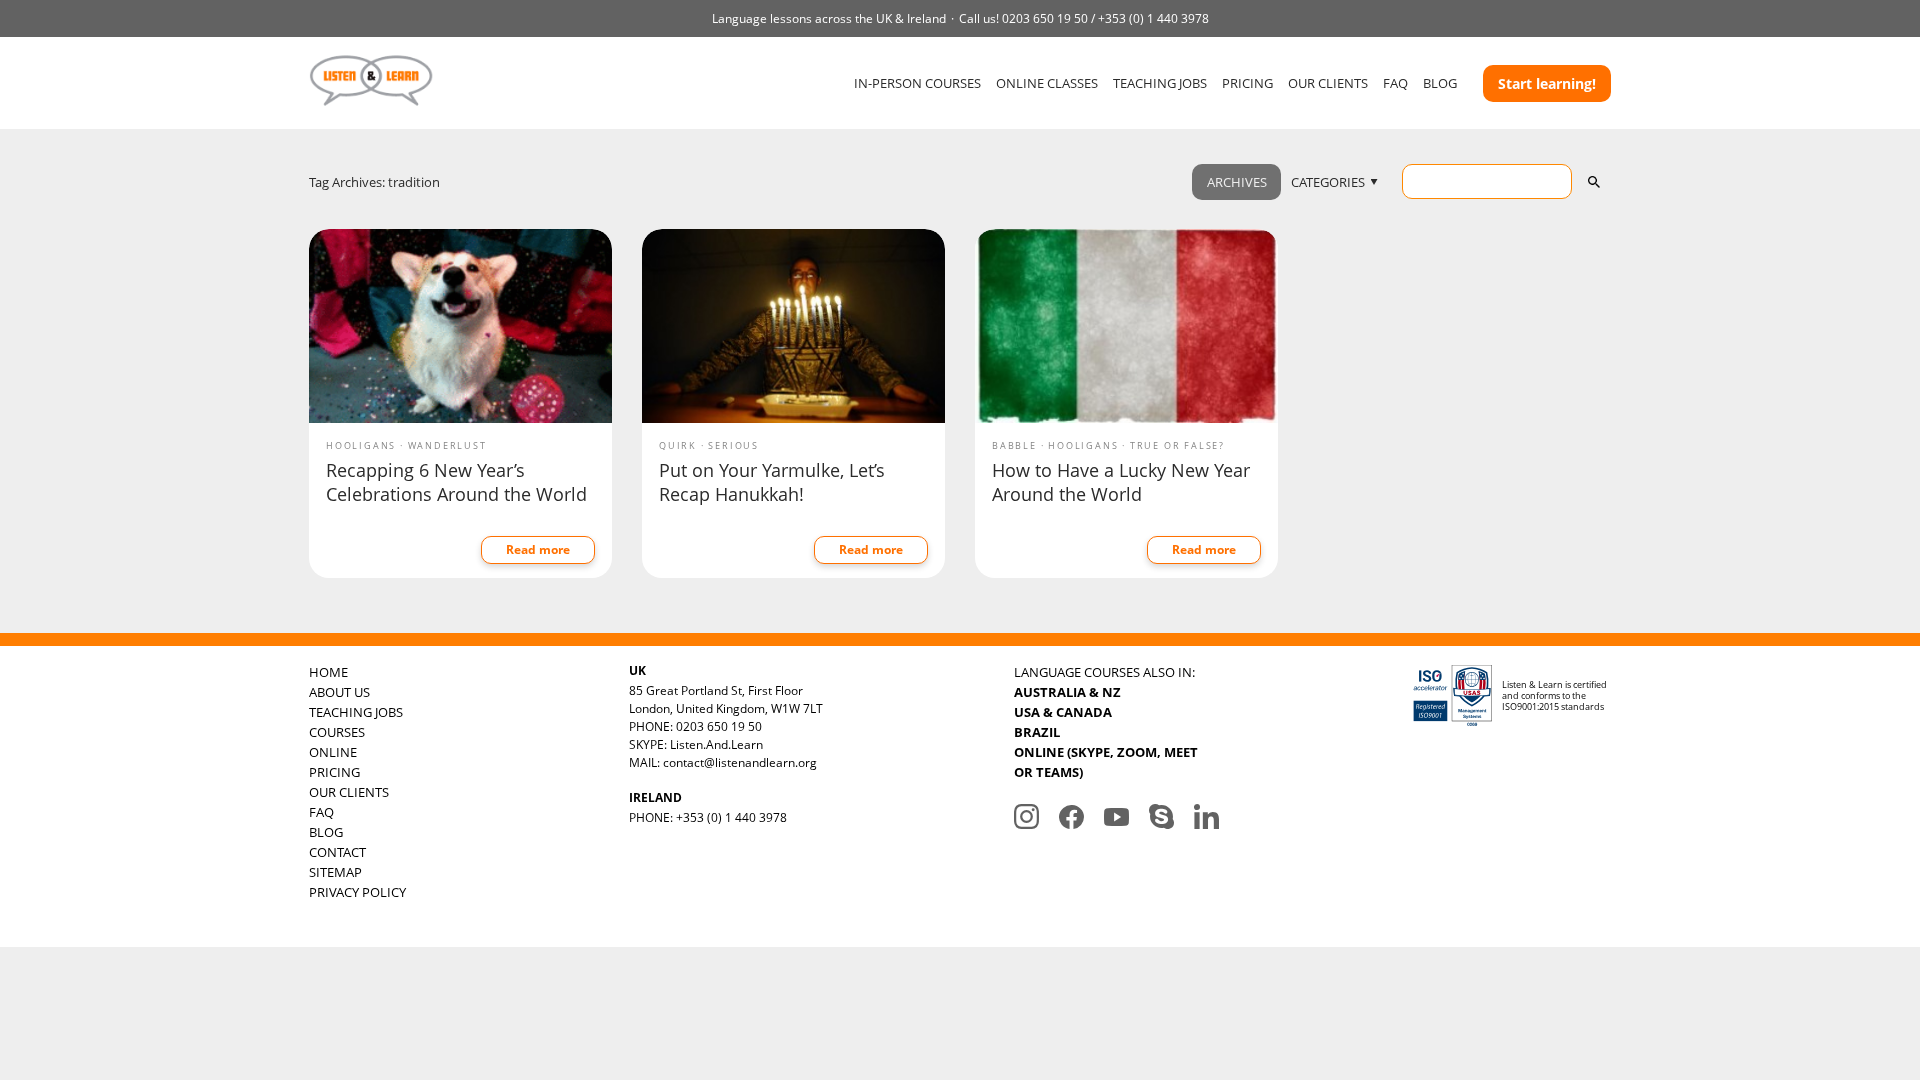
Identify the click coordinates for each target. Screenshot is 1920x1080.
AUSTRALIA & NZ (1067, 692)
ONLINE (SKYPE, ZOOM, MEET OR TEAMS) (1106, 762)
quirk (678, 445)
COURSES (337, 732)
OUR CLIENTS (1328, 83)
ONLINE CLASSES (1047, 83)
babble (1014, 445)
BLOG (1440, 83)
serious (733, 445)
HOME (328, 672)
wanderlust (447, 445)
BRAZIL (1037, 732)
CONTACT (337, 852)
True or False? (1177, 445)
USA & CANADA (1063, 712)
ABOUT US (339, 692)
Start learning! (1547, 83)
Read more (538, 549)
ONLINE (333, 752)
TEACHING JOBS (1160, 83)
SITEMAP (335, 872)
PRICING (1247, 83)
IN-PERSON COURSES (917, 83)
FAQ (1395, 83)
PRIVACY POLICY (357, 892)
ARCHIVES (1237, 182)
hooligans (361, 445)
